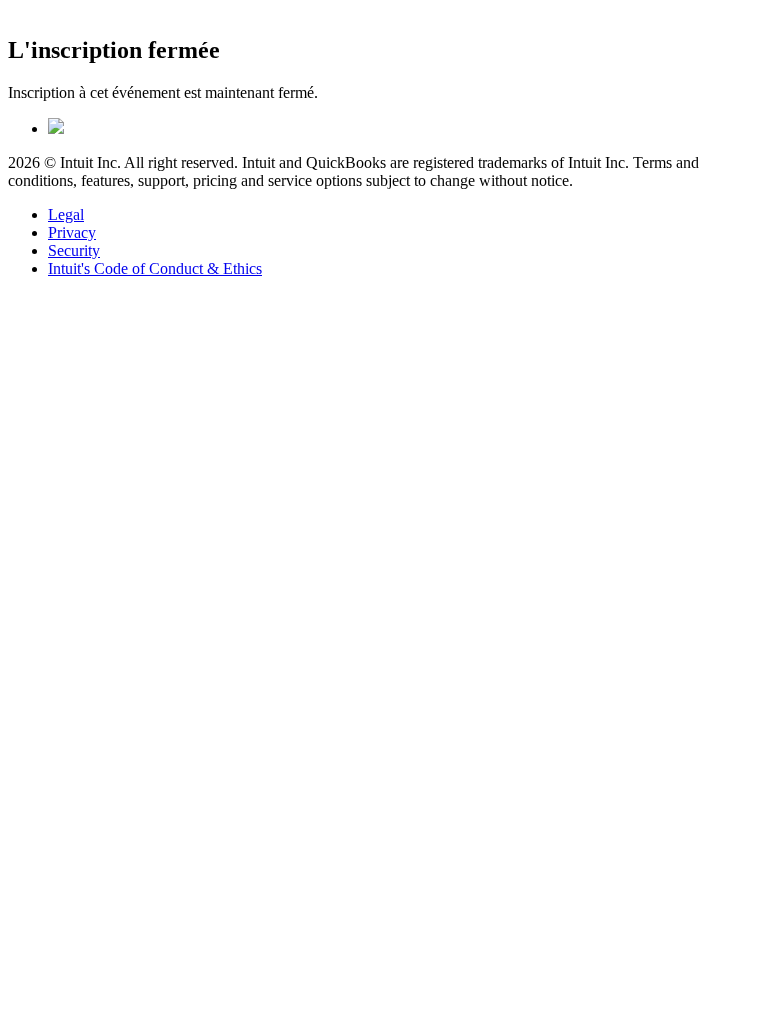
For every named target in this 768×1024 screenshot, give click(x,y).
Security (74, 250)
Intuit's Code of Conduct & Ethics (155, 268)
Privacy (72, 232)
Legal (66, 214)
